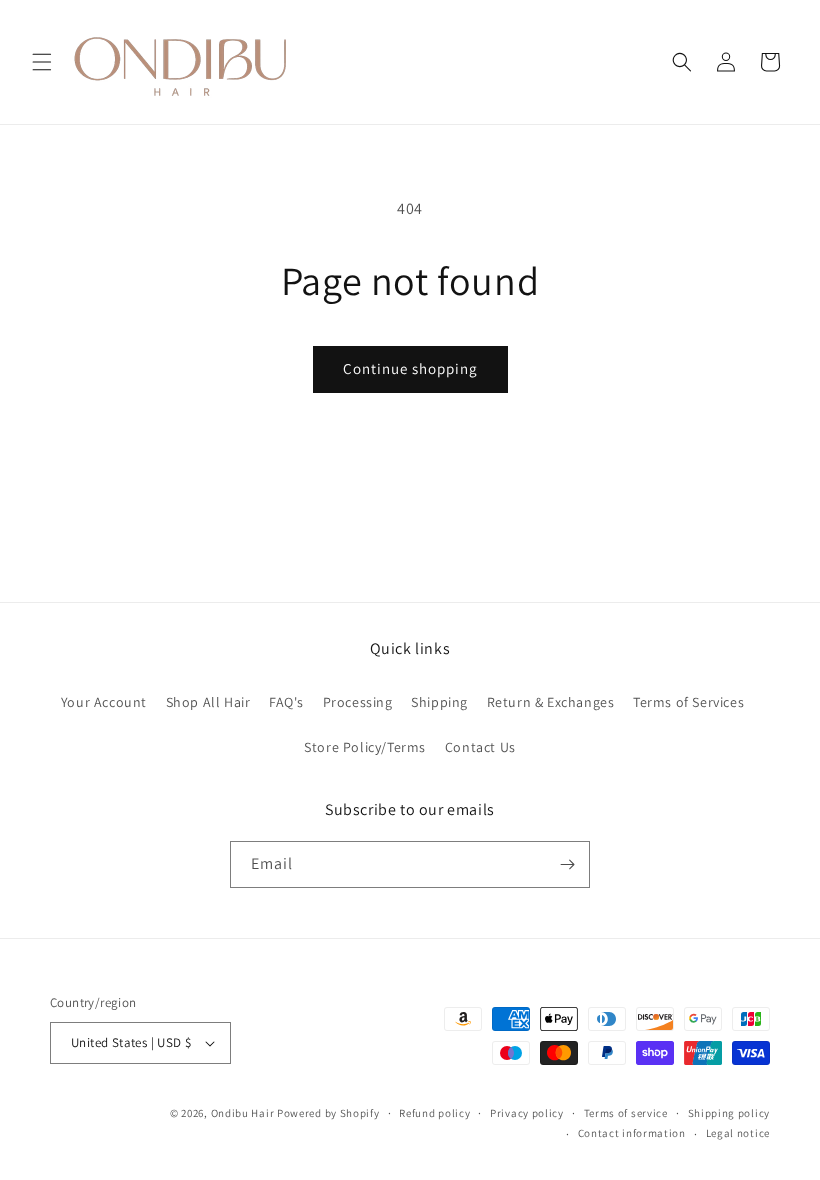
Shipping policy (729, 1113)
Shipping (439, 702)
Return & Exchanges (551, 702)
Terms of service (626, 1113)
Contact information (632, 1133)
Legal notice (738, 1133)
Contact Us (480, 747)
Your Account (104, 702)
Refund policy (434, 1113)
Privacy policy (527, 1113)
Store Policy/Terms (365, 747)
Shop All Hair (208, 702)
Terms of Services (688, 702)
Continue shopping (410, 368)
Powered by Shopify (328, 1113)
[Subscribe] (567, 864)
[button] (42, 62)
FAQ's (286, 702)
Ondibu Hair (244, 1113)
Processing (358, 702)
